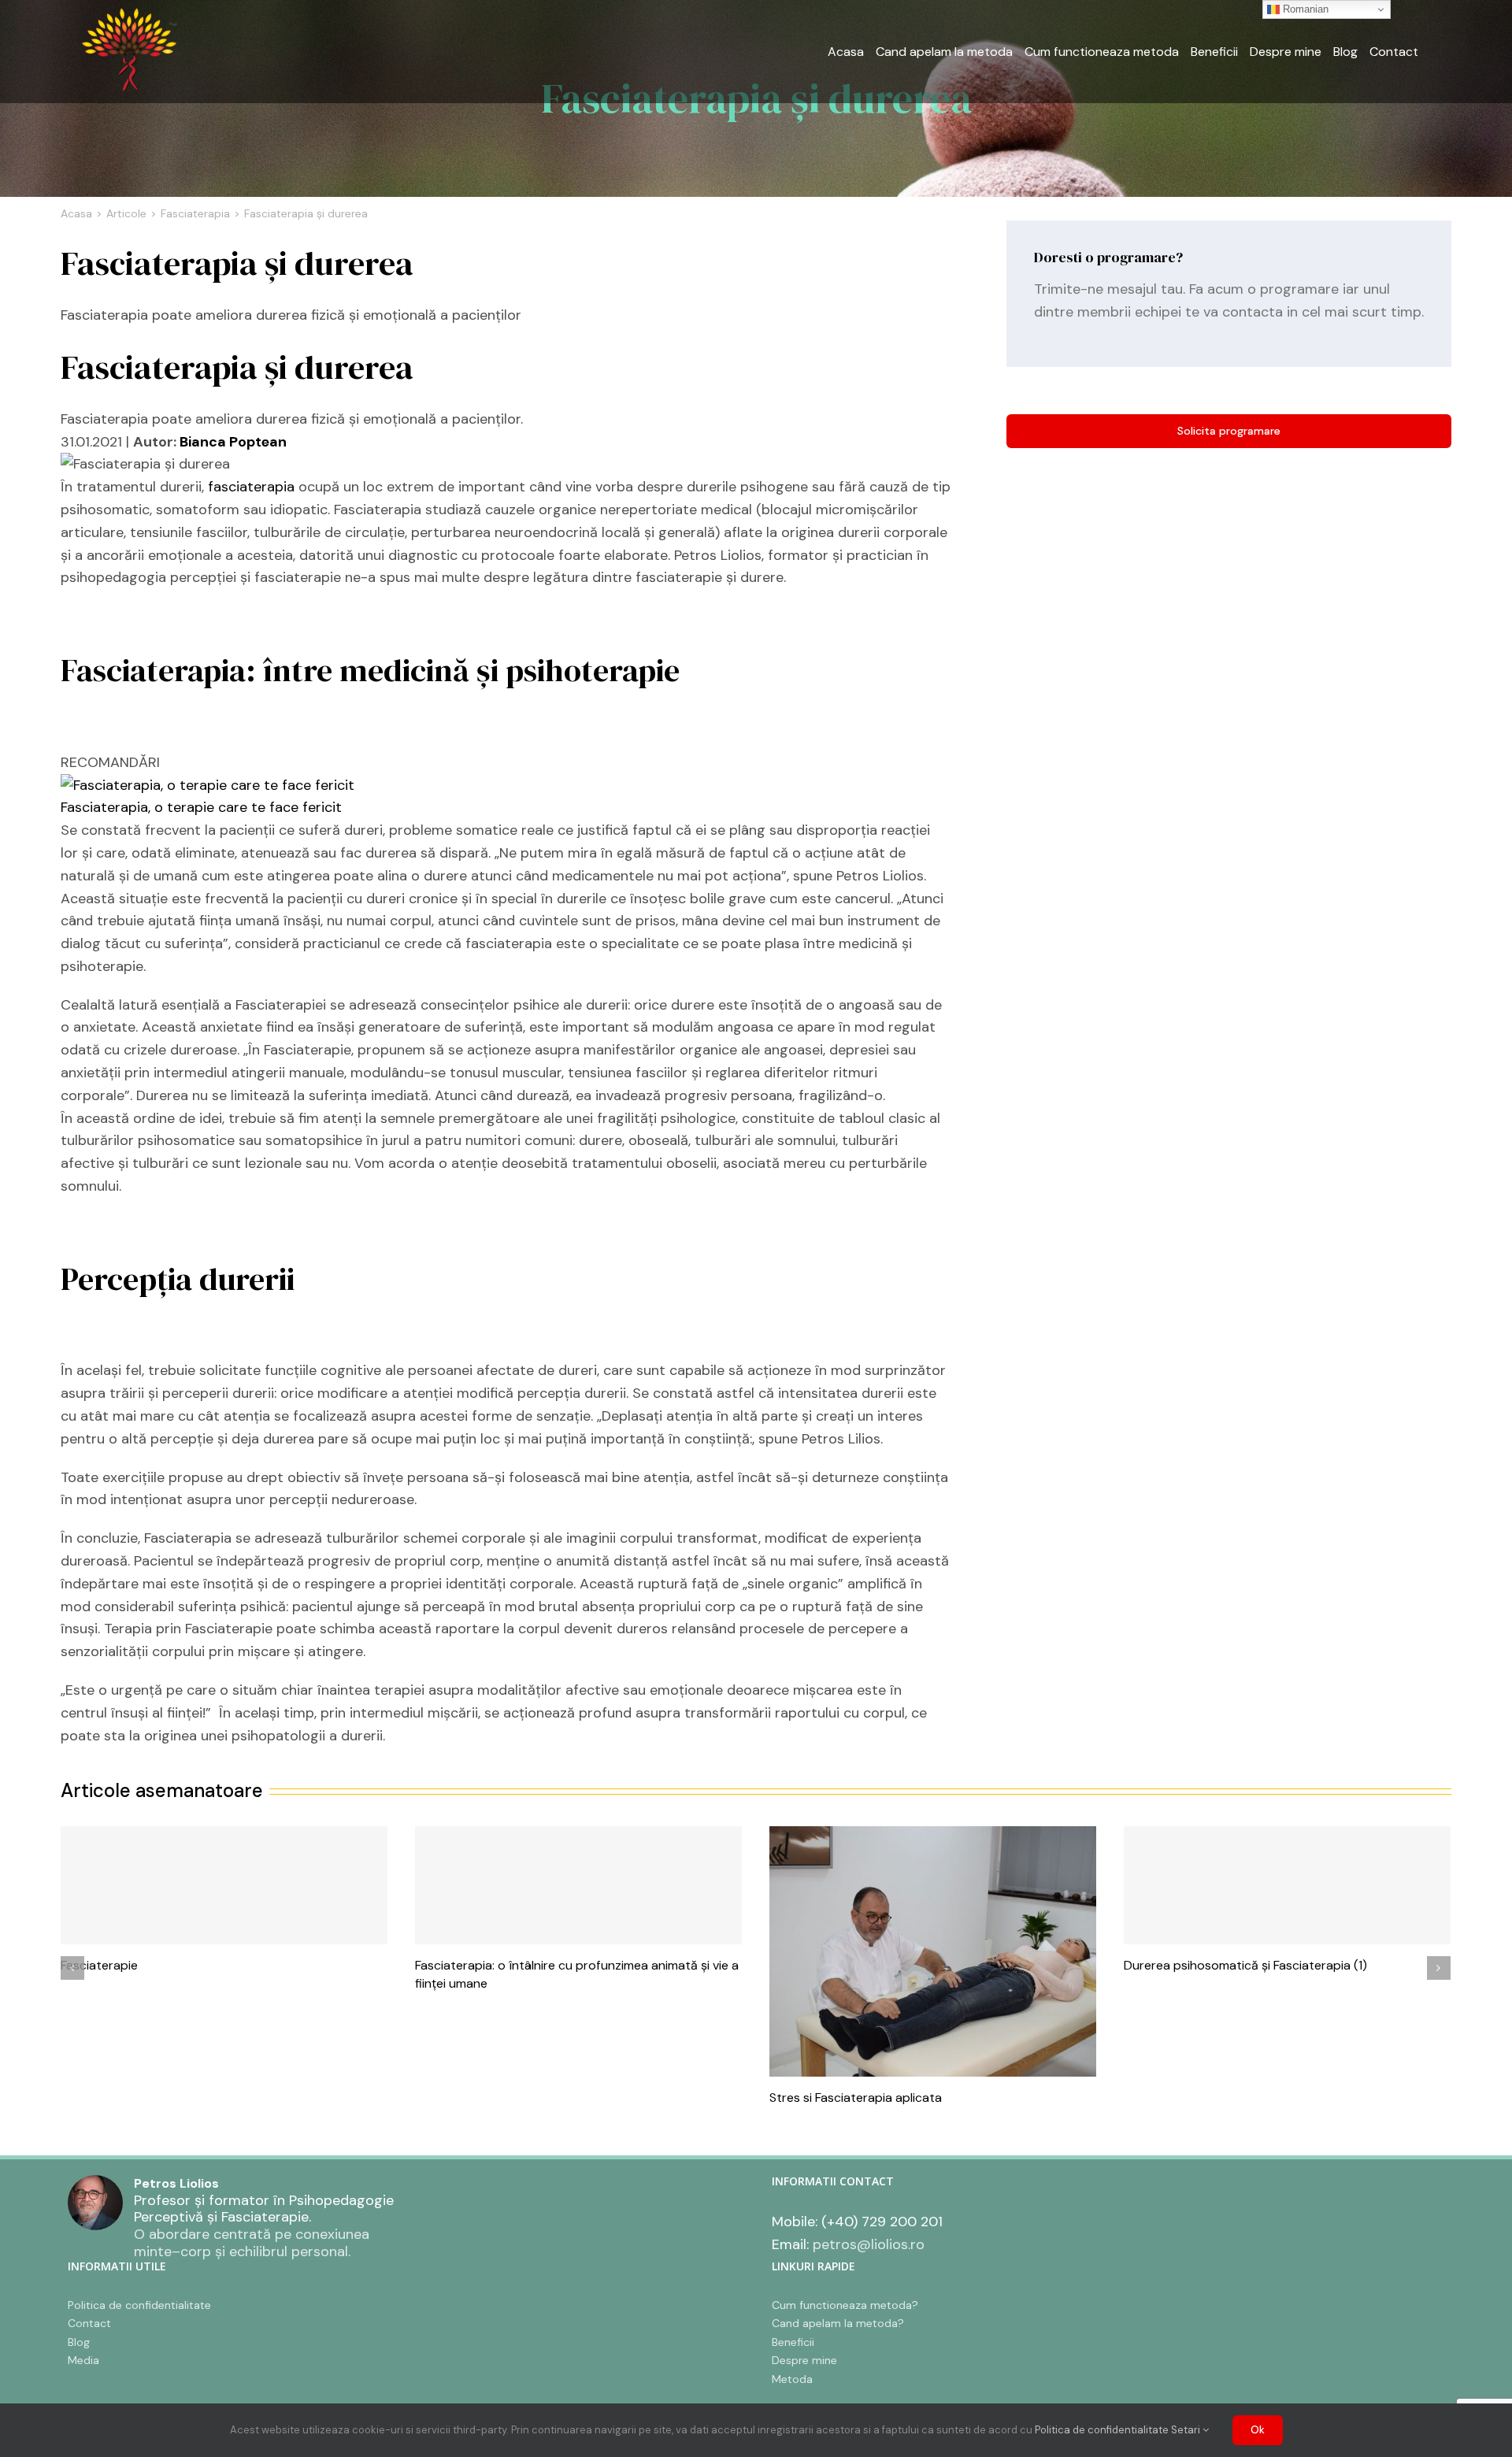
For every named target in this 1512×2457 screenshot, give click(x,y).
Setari (1187, 2430)
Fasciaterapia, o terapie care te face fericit (201, 807)
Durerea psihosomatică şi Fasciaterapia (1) (1287, 1885)
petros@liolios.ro (869, 2244)
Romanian (1304, 9)
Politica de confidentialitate (1102, 2430)
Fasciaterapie (224, 1885)
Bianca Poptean (233, 442)
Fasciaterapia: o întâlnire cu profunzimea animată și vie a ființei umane (578, 1885)
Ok (1258, 2430)
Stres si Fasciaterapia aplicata (933, 1951)
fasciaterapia (251, 487)
